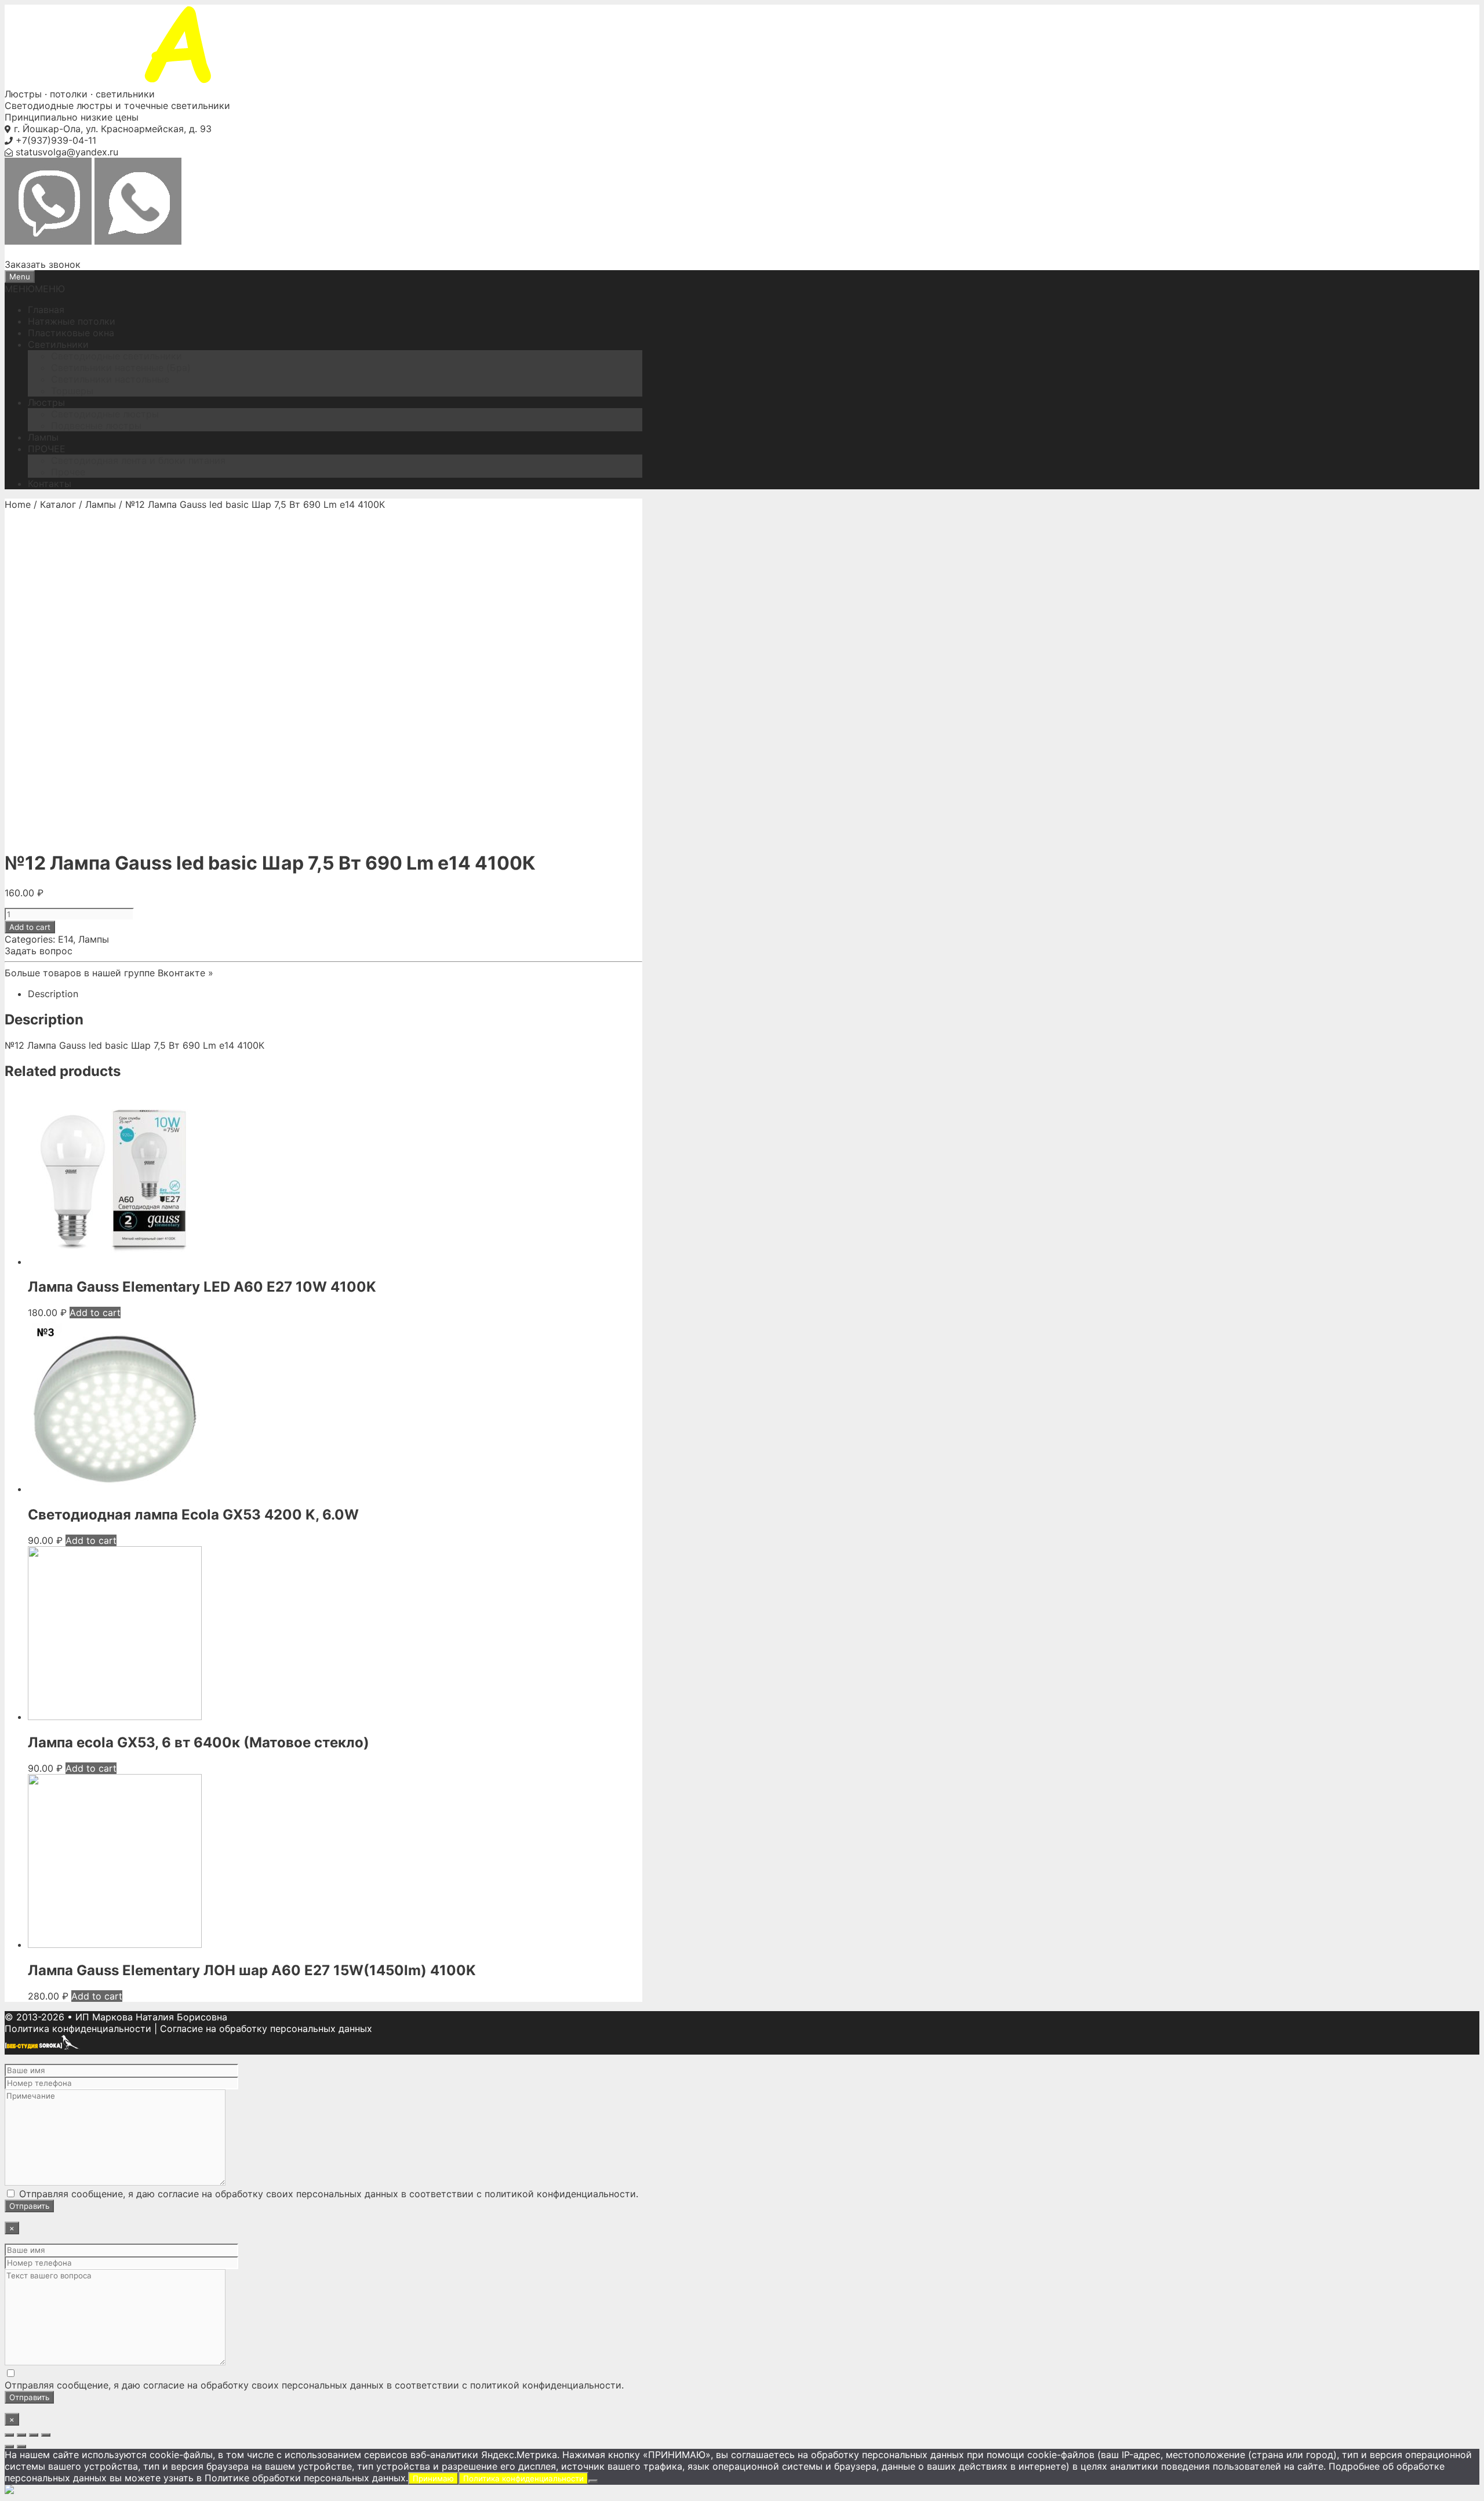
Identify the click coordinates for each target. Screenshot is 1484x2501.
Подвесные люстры (96, 426)
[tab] (335, 994)
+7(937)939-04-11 (56, 140)
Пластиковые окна (71, 333)
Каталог (58, 504)
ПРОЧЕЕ (47, 449)
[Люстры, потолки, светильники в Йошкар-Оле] (208, 82)
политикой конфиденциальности (560, 2194)
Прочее (68, 472)
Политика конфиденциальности (78, 2029)
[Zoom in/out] (46, 2435)
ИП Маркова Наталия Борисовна (151, 2017)
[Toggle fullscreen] (34, 2435)
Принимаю (433, 2478)
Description (53, 994)
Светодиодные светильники (117, 356)
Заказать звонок (43, 264)
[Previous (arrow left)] (9, 2447)
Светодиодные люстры (105, 414)
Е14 (66, 939)
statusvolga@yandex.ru (67, 152)
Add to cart (30, 927)
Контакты (50, 484)
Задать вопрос (39, 951)
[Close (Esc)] (9, 2435)
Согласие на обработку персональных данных (266, 2029)
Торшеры (72, 391)
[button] (35, 289)
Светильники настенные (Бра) (121, 368)
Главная (46, 310)
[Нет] (593, 2481)
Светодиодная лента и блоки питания (138, 460)
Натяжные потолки (72, 321)
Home (18, 504)
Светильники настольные (110, 379)
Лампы (43, 437)
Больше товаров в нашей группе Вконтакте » (109, 973)
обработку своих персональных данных (307, 2194)
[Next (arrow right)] (21, 2447)
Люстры (46, 402)
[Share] (21, 2435)
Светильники (58, 344)
